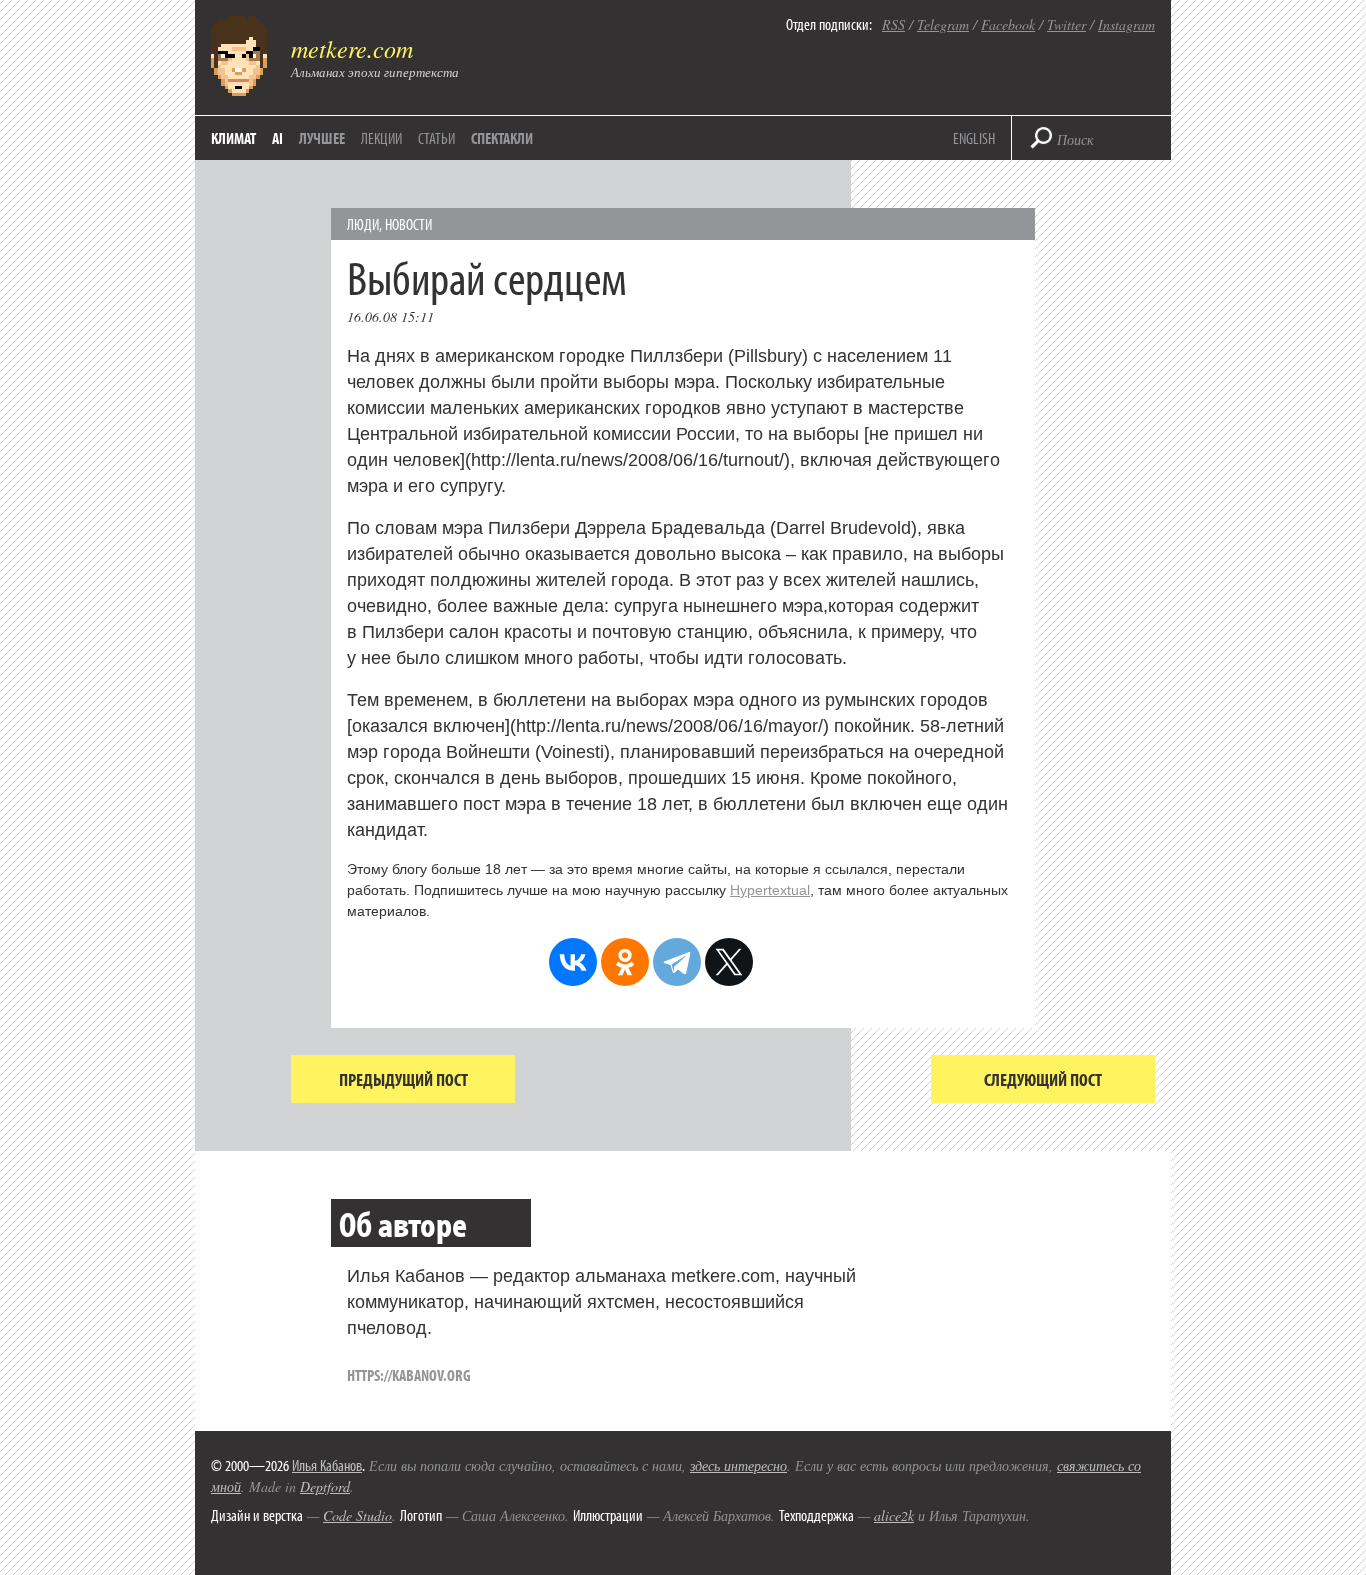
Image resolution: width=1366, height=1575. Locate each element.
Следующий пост (1043, 1079)
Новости (408, 224)
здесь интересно (738, 1465)
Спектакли (502, 138)
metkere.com (352, 48)
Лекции (381, 138)
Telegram (943, 24)
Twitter (1066, 24)
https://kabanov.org (409, 1375)
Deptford (325, 1486)
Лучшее (322, 138)
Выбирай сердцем (487, 276)
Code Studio (357, 1515)
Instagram (1126, 24)
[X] (729, 962)
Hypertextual (770, 890)
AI (277, 138)
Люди (363, 224)
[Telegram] (677, 962)
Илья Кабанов (327, 1465)
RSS (893, 24)
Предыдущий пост (403, 1079)
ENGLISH (974, 138)
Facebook (1008, 24)
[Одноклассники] (625, 962)
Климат (233, 138)
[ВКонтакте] (573, 962)
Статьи (436, 138)
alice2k (894, 1515)
